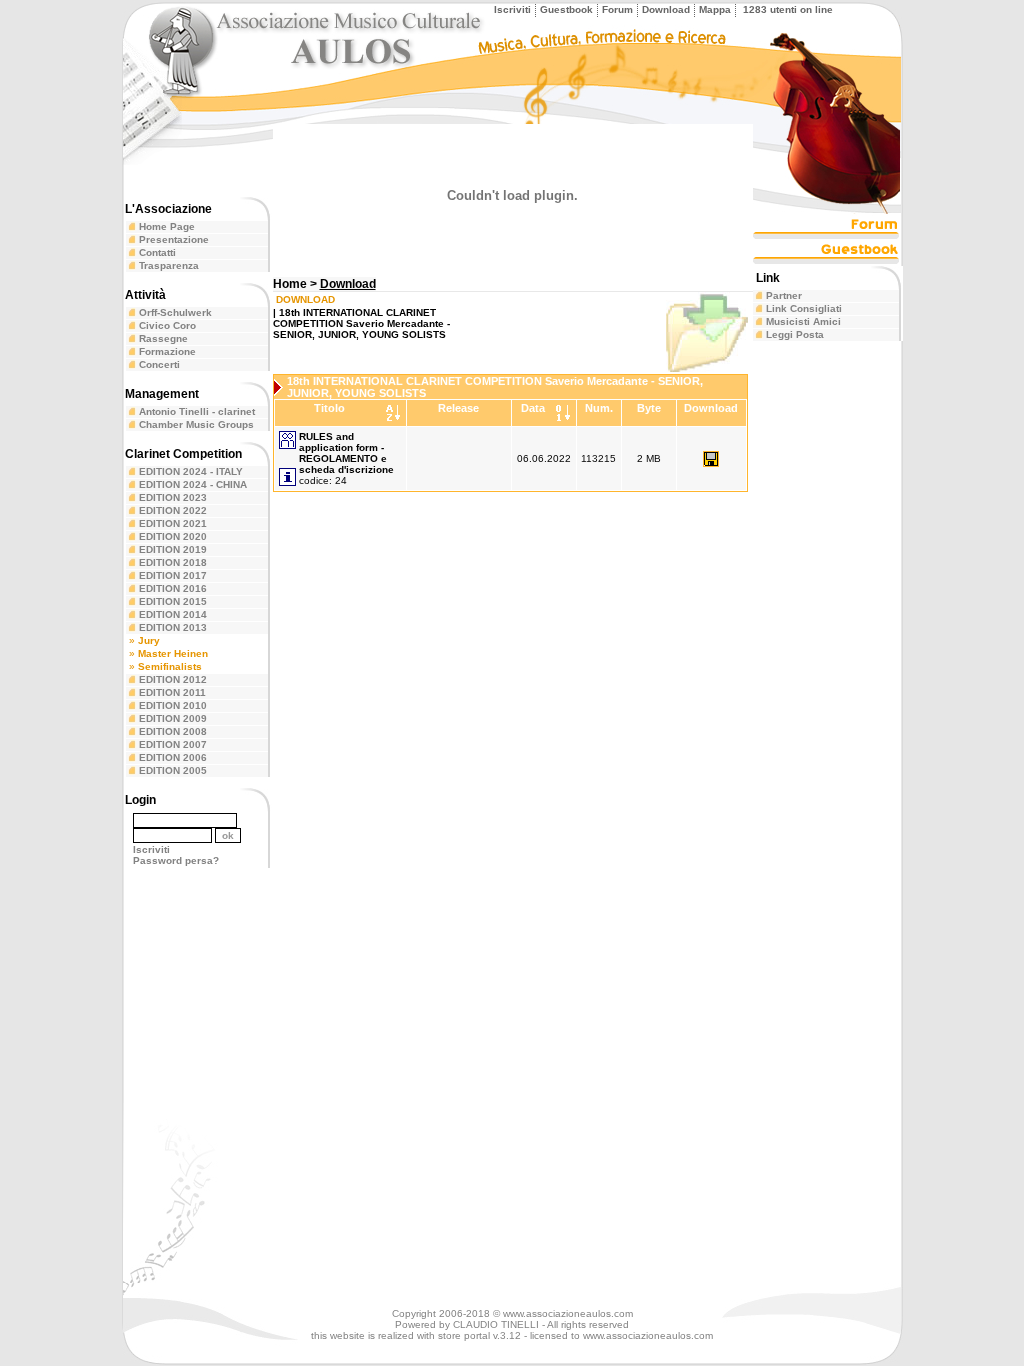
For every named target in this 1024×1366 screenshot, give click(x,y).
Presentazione (174, 239)
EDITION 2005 (173, 770)
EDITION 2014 (173, 614)
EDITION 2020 (173, 536)
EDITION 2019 (173, 549)
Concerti (159, 364)
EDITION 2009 (173, 718)
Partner (784, 295)
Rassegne (163, 338)
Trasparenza (169, 265)
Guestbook (566, 9)
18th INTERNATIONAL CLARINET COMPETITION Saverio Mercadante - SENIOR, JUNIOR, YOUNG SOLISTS (361, 323)
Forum (617, 9)
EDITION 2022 (173, 510)
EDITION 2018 (173, 562)
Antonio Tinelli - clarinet (197, 411)
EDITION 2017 (173, 575)
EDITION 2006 (173, 757)
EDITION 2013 (173, 627)
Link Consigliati (804, 308)
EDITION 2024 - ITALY (191, 471)
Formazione (167, 351)
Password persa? (176, 860)
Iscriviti (512, 9)
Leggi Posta (795, 334)
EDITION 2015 (173, 601)
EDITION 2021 (173, 523)
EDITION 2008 (173, 731)
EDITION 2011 (172, 692)
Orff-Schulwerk (175, 312)
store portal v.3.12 (479, 1335)
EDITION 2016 (173, 588)
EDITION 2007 (173, 744)
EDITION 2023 (173, 497)
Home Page (167, 226)
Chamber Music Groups (196, 424)
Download (666, 9)
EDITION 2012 (173, 679)
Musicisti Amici (803, 321)
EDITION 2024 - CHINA (193, 484)
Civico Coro (167, 325)
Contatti (157, 252)
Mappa (715, 9)
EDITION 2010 (173, 705)
